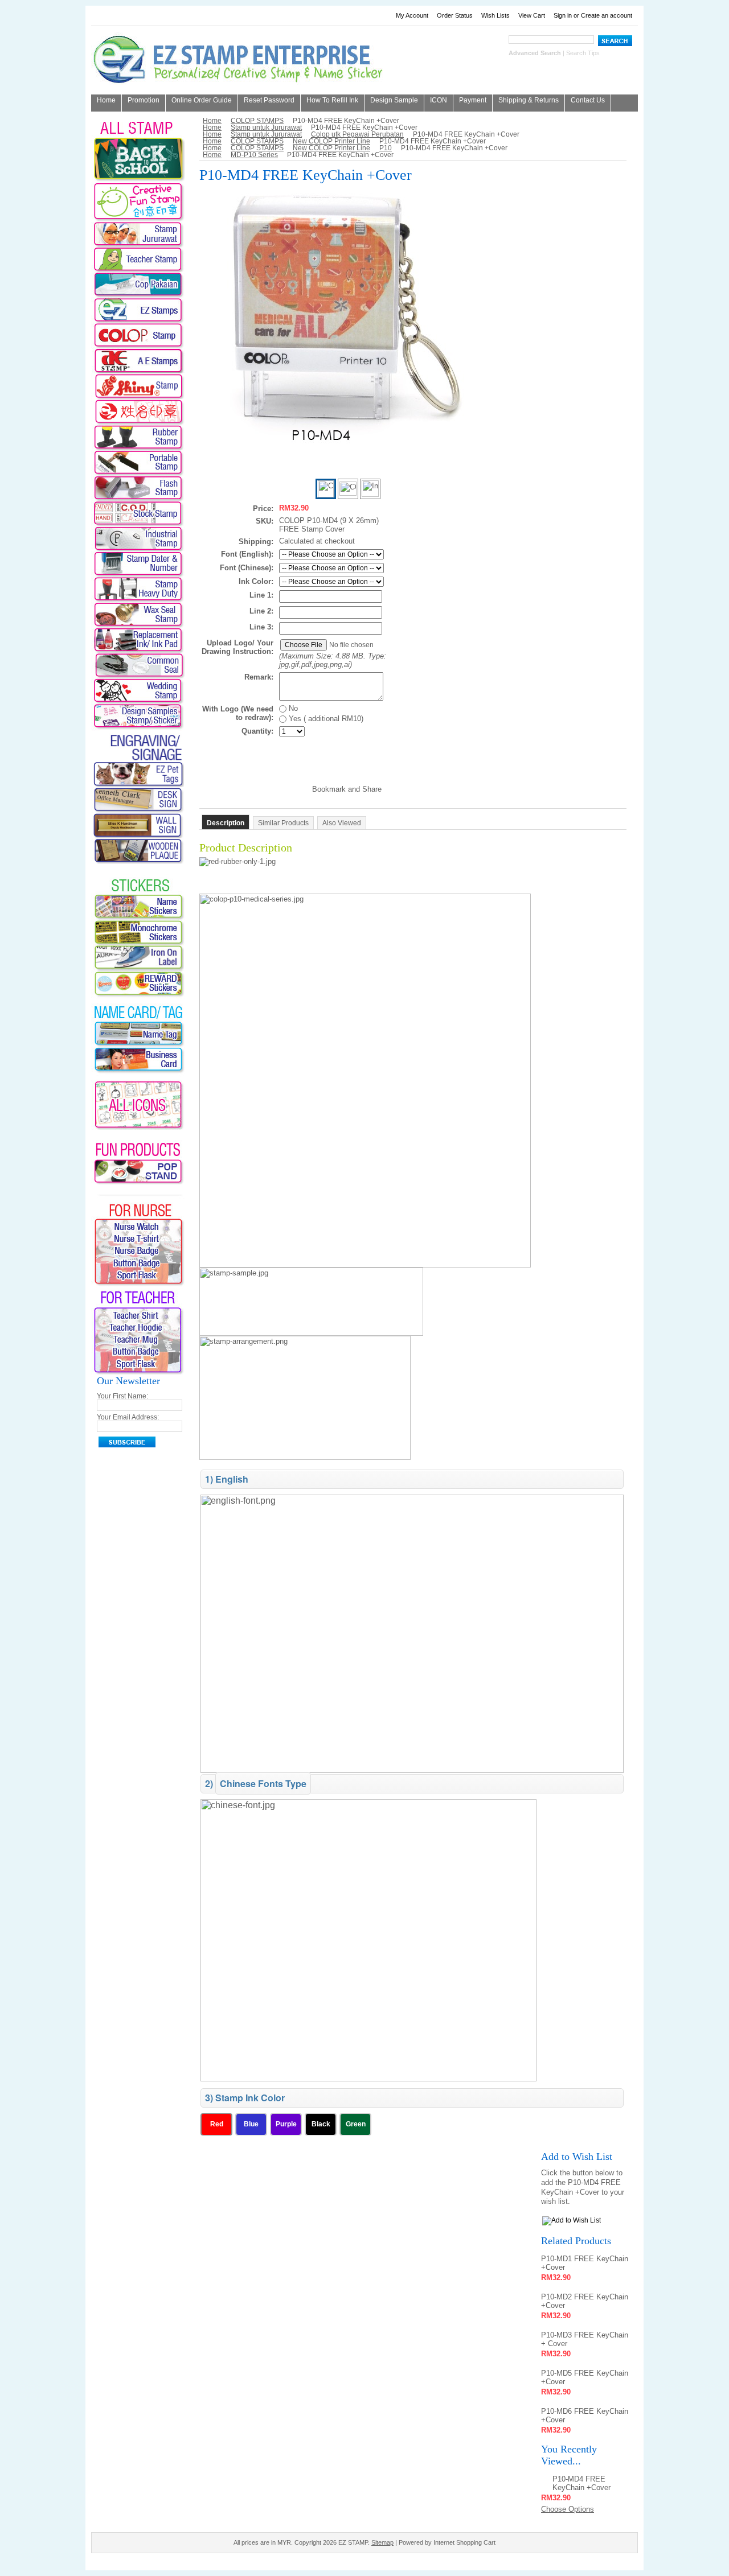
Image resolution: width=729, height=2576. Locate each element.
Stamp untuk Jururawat (266, 127)
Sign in (563, 15)
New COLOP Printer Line (331, 141)
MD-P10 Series (254, 155)
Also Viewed (342, 823)
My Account (412, 15)
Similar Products (283, 823)
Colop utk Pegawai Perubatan (357, 134)
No (292, 708)
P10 (386, 148)
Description (226, 823)
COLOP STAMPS (257, 121)
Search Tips (583, 53)
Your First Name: (122, 1396)
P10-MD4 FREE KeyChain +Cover (581, 2483)
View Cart (532, 15)
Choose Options (568, 2509)
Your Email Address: (128, 1417)
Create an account (607, 15)
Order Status (455, 15)
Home (212, 121)
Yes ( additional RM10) (325, 719)
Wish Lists (495, 15)
